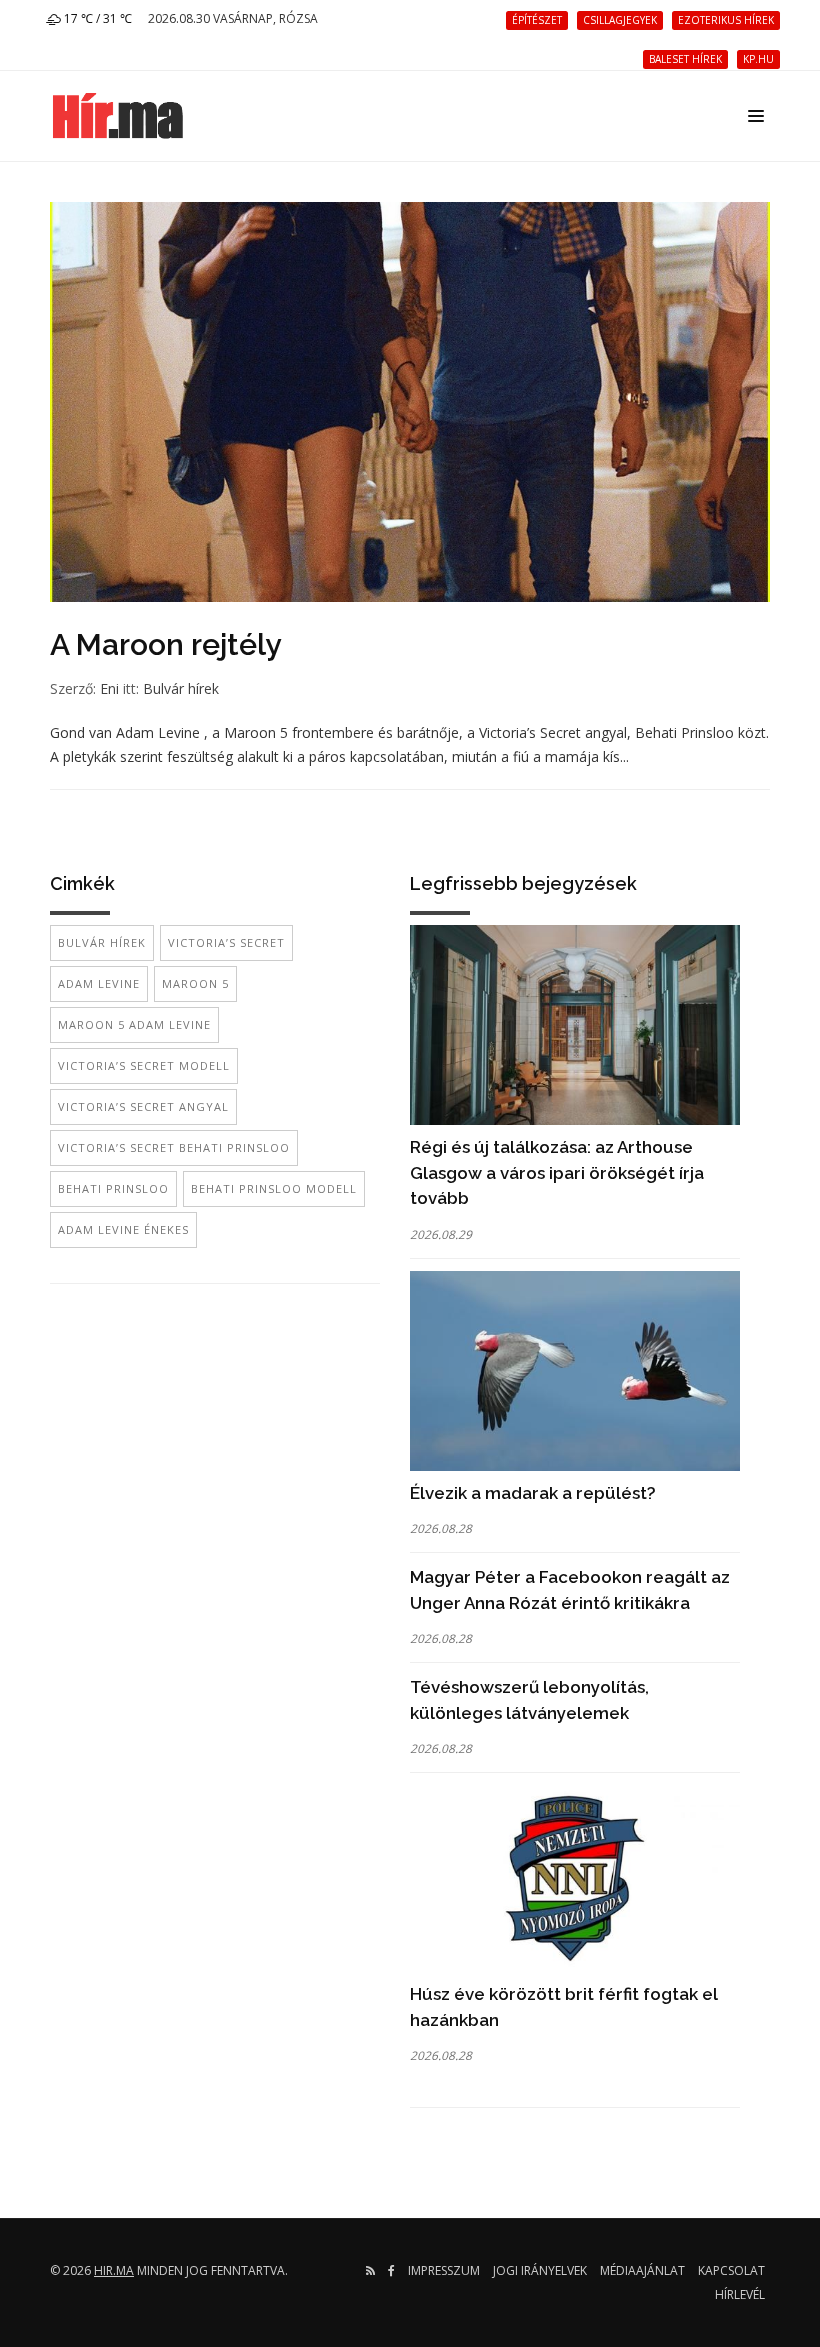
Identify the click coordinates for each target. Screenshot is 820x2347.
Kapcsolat (731, 2270)
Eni (109, 688)
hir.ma (114, 2270)
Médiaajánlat (642, 2270)
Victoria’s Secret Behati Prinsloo (174, 1147)
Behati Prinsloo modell (274, 1188)
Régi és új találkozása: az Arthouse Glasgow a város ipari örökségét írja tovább (557, 1172)
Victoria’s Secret (226, 942)
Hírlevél (740, 2294)
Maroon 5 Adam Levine (134, 1024)
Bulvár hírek (181, 688)
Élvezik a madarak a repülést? (533, 1493)
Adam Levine (99, 983)
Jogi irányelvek (540, 2270)
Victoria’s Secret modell (144, 1065)
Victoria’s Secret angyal (143, 1106)
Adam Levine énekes (123, 1229)
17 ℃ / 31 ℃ (96, 18)
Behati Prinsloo (113, 1188)
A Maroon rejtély (165, 644)
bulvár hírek (102, 942)
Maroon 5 (195, 983)
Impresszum (444, 2270)
